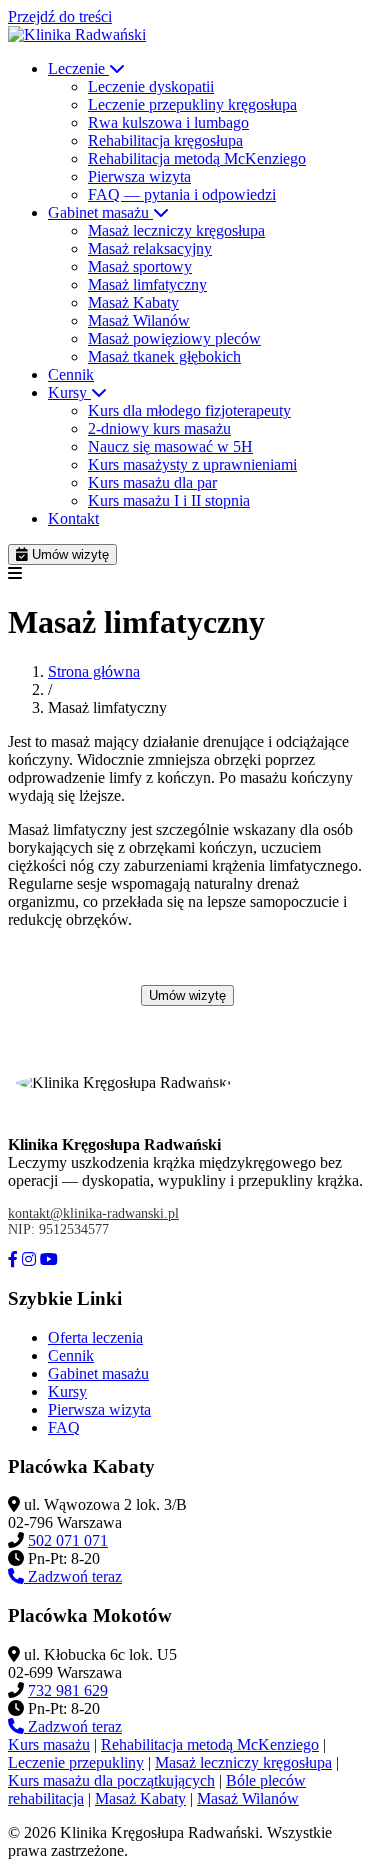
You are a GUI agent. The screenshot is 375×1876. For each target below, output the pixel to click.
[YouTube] (49, 1259)
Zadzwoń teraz (73, 1576)
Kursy (69, 392)
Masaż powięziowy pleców (174, 338)
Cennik (71, 374)
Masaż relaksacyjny (150, 248)
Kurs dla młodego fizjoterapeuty (189, 410)
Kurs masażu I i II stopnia (169, 500)
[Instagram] (29, 1259)
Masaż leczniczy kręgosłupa (176, 230)
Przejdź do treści (60, 16)
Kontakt (73, 518)
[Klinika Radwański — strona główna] (77, 34)
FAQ (64, 1427)
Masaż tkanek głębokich (164, 356)
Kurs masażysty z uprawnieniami (192, 464)
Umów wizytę (68, 554)
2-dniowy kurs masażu (159, 428)
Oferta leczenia (95, 1337)
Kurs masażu (49, 1744)
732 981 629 (68, 1690)
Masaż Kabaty (133, 302)
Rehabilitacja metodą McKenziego (197, 158)
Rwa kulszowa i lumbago (168, 122)
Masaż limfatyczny (147, 284)
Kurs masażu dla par (152, 482)
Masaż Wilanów (139, 320)
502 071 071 (68, 1540)
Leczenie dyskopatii (151, 86)
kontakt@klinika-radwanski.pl (93, 1213)
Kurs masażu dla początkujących (111, 1780)
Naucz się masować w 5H (170, 446)
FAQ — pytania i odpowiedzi (182, 194)
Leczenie (78, 68)
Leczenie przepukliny (76, 1762)
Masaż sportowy (140, 266)
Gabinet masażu (100, 212)
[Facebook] (13, 1259)
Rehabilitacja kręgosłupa (165, 140)
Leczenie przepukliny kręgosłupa (192, 104)
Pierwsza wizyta (139, 176)
